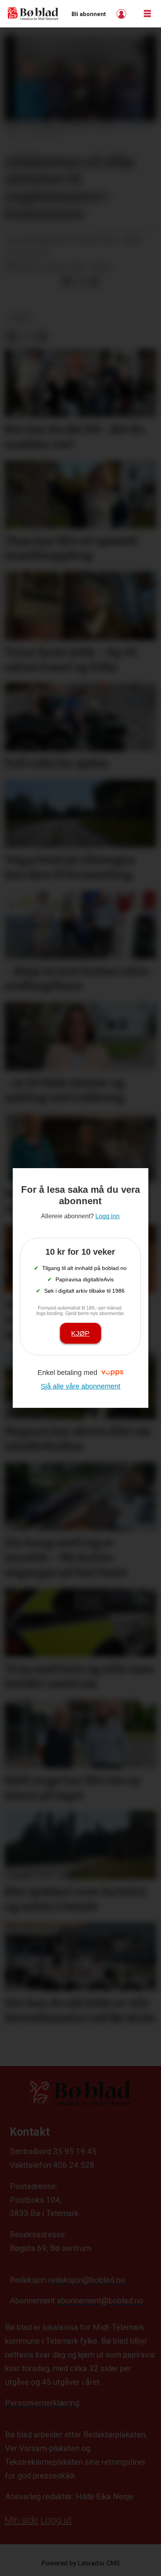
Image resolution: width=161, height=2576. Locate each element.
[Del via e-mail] (93, 282)
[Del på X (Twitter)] (80, 282)
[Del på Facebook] (66, 282)
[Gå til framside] (33, 14)
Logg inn (122, 14)
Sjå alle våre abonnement (80, 1386)
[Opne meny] (147, 14)
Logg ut (56, 2520)
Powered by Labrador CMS (81, 2563)
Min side (21, 2520)
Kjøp (80, 1333)
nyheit (20, 318)
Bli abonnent (89, 14)
